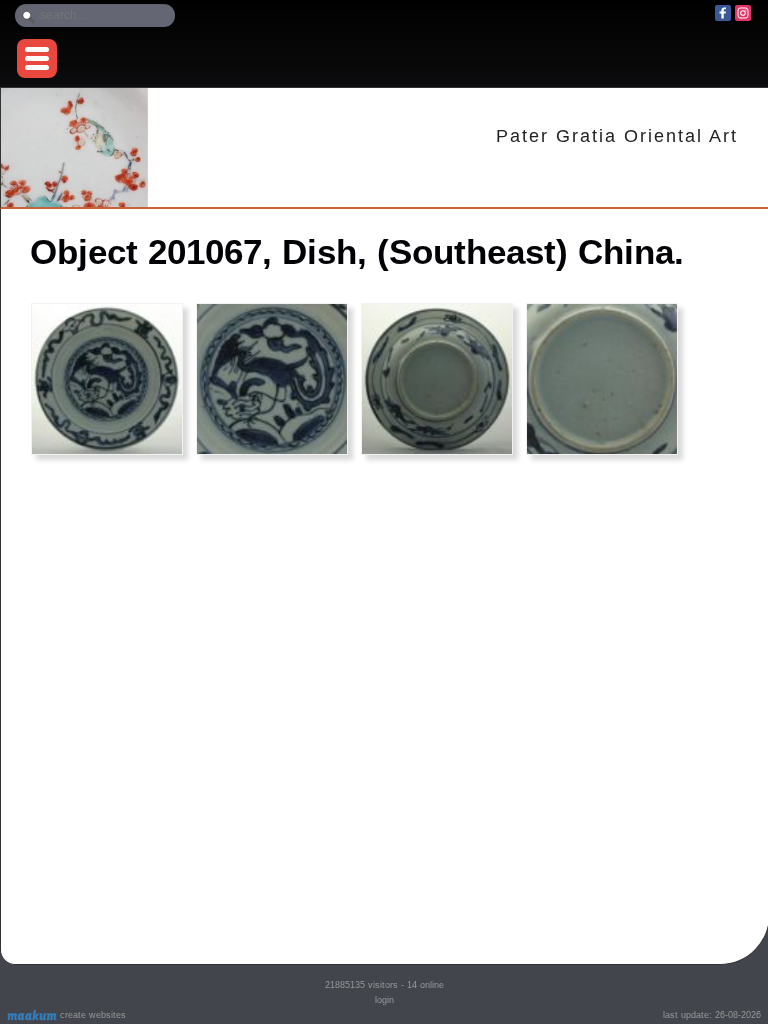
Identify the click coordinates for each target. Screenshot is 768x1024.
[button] (37, 58)
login (384, 1000)
